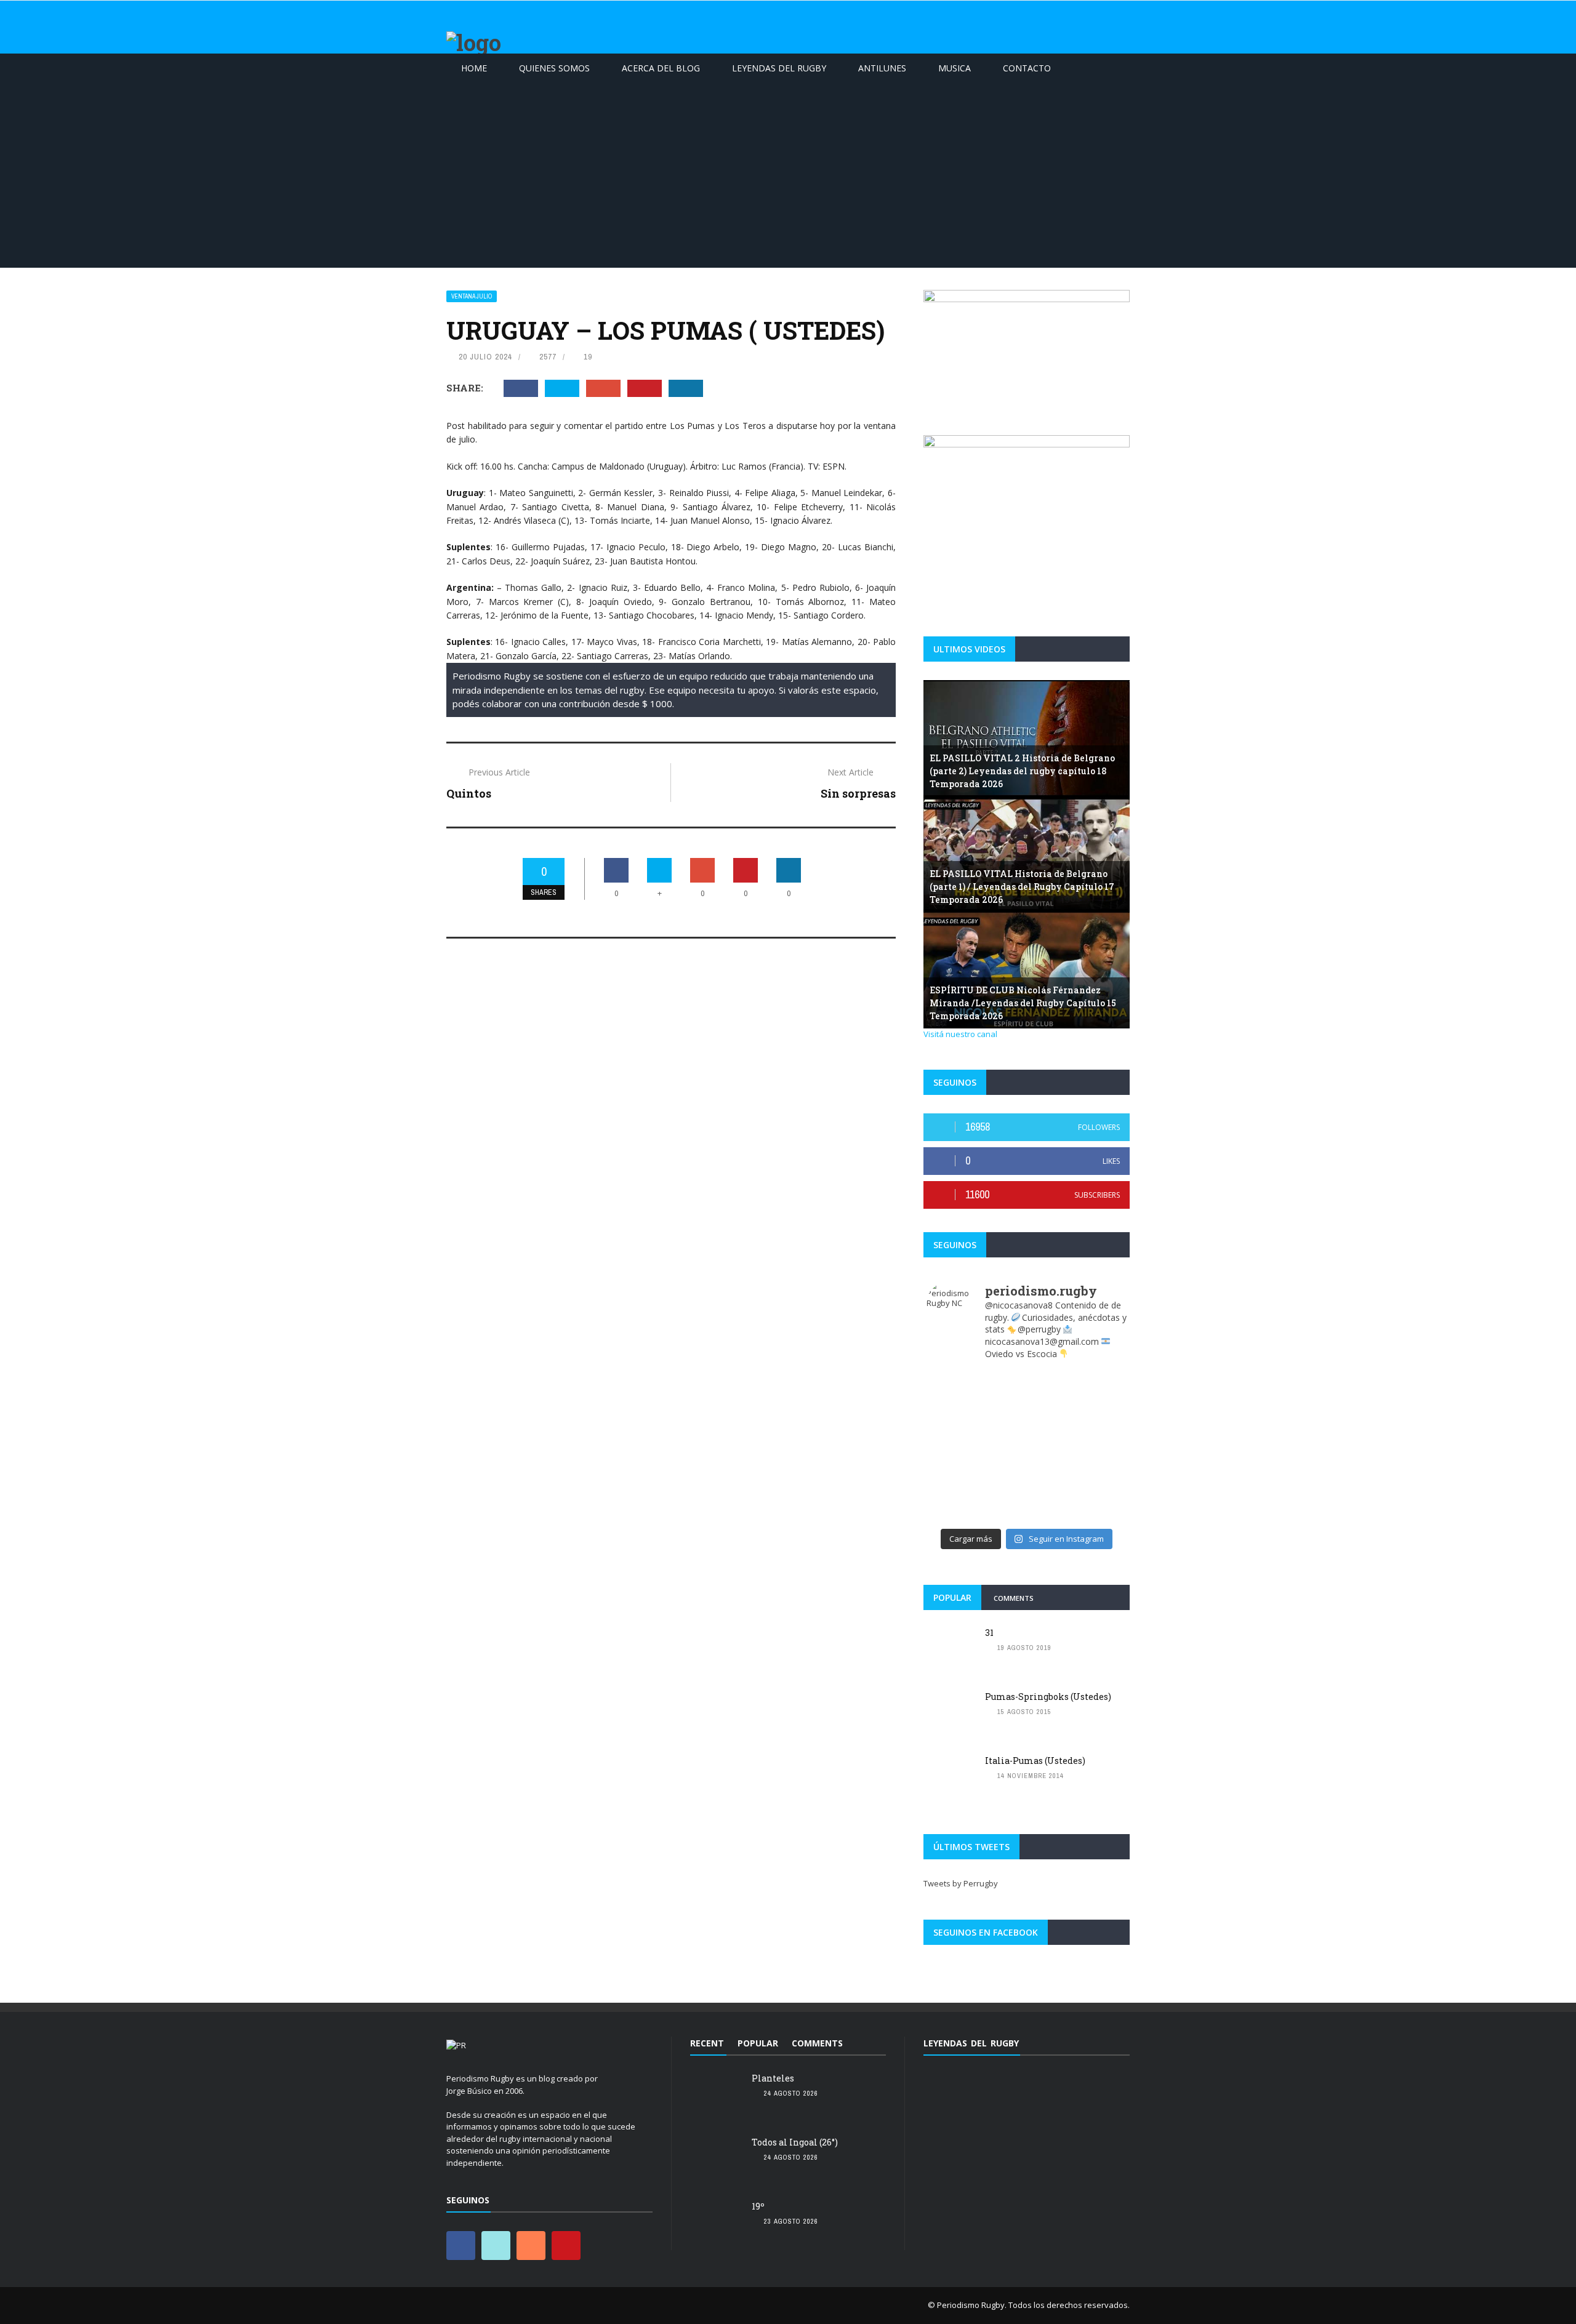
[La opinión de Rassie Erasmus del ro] (1001, 1477)
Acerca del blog (661, 68)
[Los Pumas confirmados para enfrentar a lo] (1102, 1446)
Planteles (773, 2078)
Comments (1014, 1598)
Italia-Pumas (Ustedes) (1035, 1761)
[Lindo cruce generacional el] (951, 1446)
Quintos (469, 793)
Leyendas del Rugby (779, 68)
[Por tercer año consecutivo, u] (1001, 1415)
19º (758, 2206)
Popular (952, 1597)
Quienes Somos (554, 68)
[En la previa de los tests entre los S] (1102, 1384)
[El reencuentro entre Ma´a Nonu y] (1052, 1477)
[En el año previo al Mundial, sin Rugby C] (1052, 1507)
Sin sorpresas (858, 793)
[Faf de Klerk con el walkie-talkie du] (1001, 1507)
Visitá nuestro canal (960, 1034)
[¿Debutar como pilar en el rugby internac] (1052, 1446)
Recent (707, 2043)
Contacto (1027, 68)
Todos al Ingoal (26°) (795, 2142)
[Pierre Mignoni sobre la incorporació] (1102, 1477)
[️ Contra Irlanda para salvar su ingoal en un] (951, 1384)
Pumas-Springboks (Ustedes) (1048, 1697)
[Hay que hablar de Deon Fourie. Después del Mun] (951, 1415)
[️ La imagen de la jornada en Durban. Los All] (1102, 1415)
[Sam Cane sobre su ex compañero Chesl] (1001, 1384)
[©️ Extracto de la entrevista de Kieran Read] (951, 1507)
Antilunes (882, 68)
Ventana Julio (472, 296)
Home (474, 68)
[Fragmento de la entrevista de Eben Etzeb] (951, 1477)
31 (989, 1633)
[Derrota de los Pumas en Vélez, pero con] (1001, 1446)
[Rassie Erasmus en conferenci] (1052, 1384)
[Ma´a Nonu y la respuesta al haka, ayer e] (1052, 1415)
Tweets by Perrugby (961, 1883)
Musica (955, 68)
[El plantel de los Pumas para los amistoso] (1102, 1507)
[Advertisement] (788, 175)
